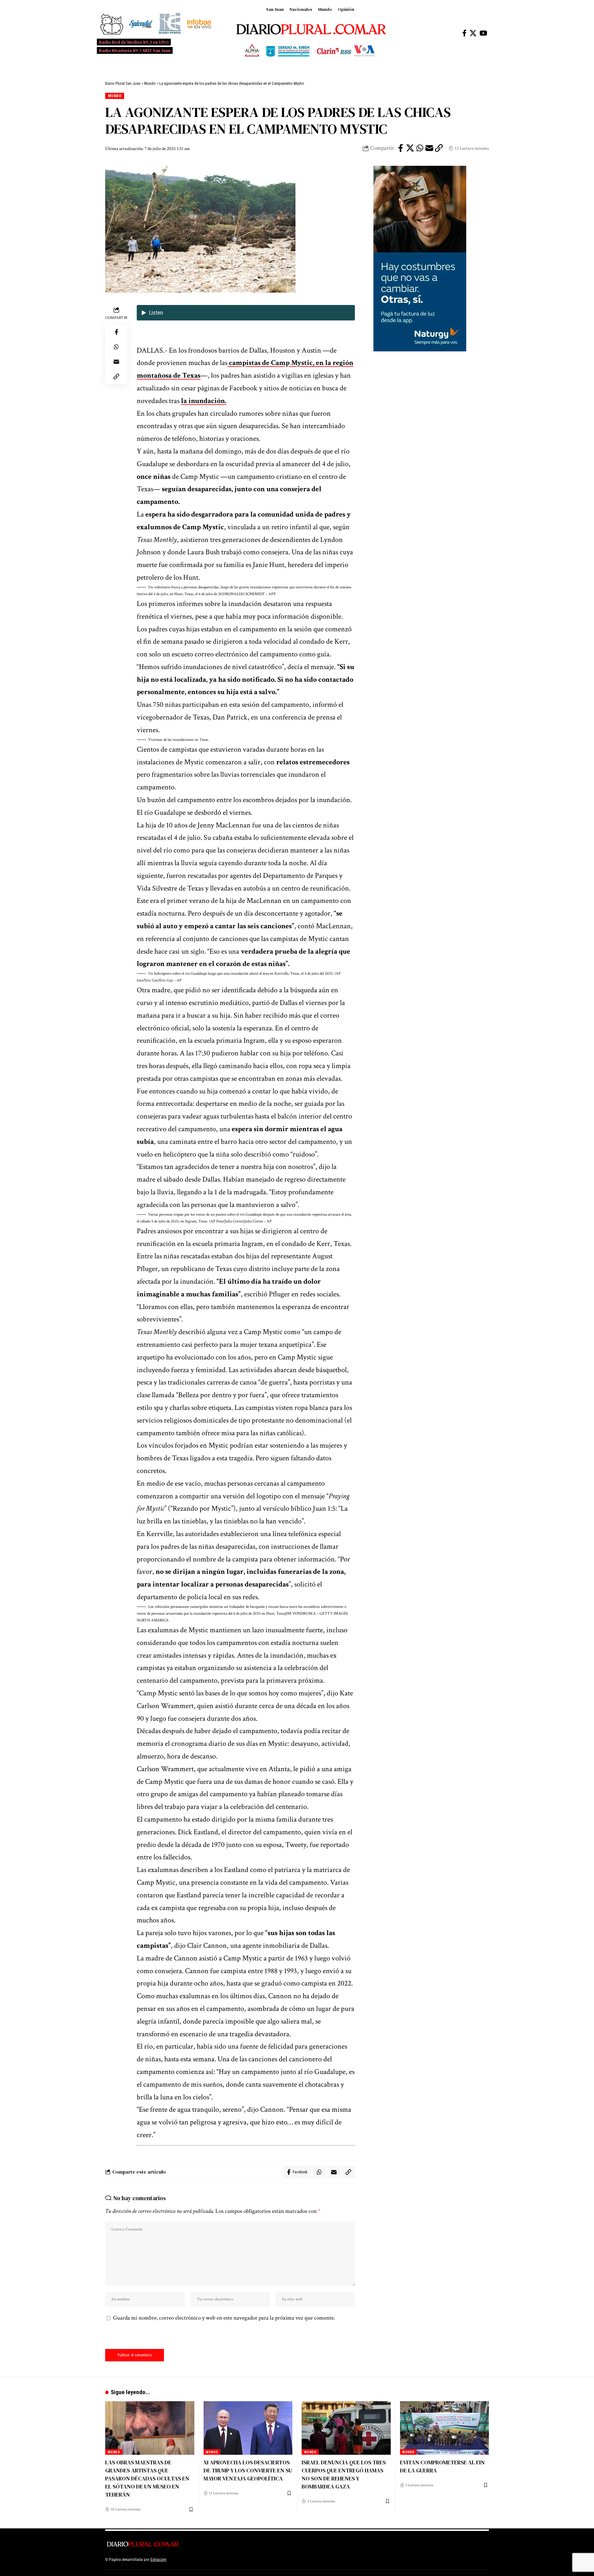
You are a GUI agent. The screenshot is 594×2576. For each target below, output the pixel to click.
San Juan (275, 9)
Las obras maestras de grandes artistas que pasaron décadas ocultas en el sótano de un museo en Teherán (147, 2478)
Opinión (346, 9)
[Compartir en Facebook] (401, 148)
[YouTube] (483, 33)
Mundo (325, 9)
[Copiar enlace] (439, 148)
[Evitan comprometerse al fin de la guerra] (445, 2428)
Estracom (158, 2560)
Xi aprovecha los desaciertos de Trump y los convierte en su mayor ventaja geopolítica (248, 2470)
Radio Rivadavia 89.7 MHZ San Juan (135, 50)
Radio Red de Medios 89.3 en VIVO (134, 42)
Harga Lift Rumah (254, 2560)
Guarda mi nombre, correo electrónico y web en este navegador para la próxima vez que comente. (224, 2318)
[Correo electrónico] (429, 148)
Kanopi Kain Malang (221, 2560)
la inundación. (204, 401)
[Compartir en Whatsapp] (420, 148)
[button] (246, 591)
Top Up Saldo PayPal (185, 2560)
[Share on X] (410, 148)
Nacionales (301, 9)
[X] (473, 33)
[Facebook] (464, 33)
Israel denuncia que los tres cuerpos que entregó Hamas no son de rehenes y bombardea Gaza (344, 2474)
